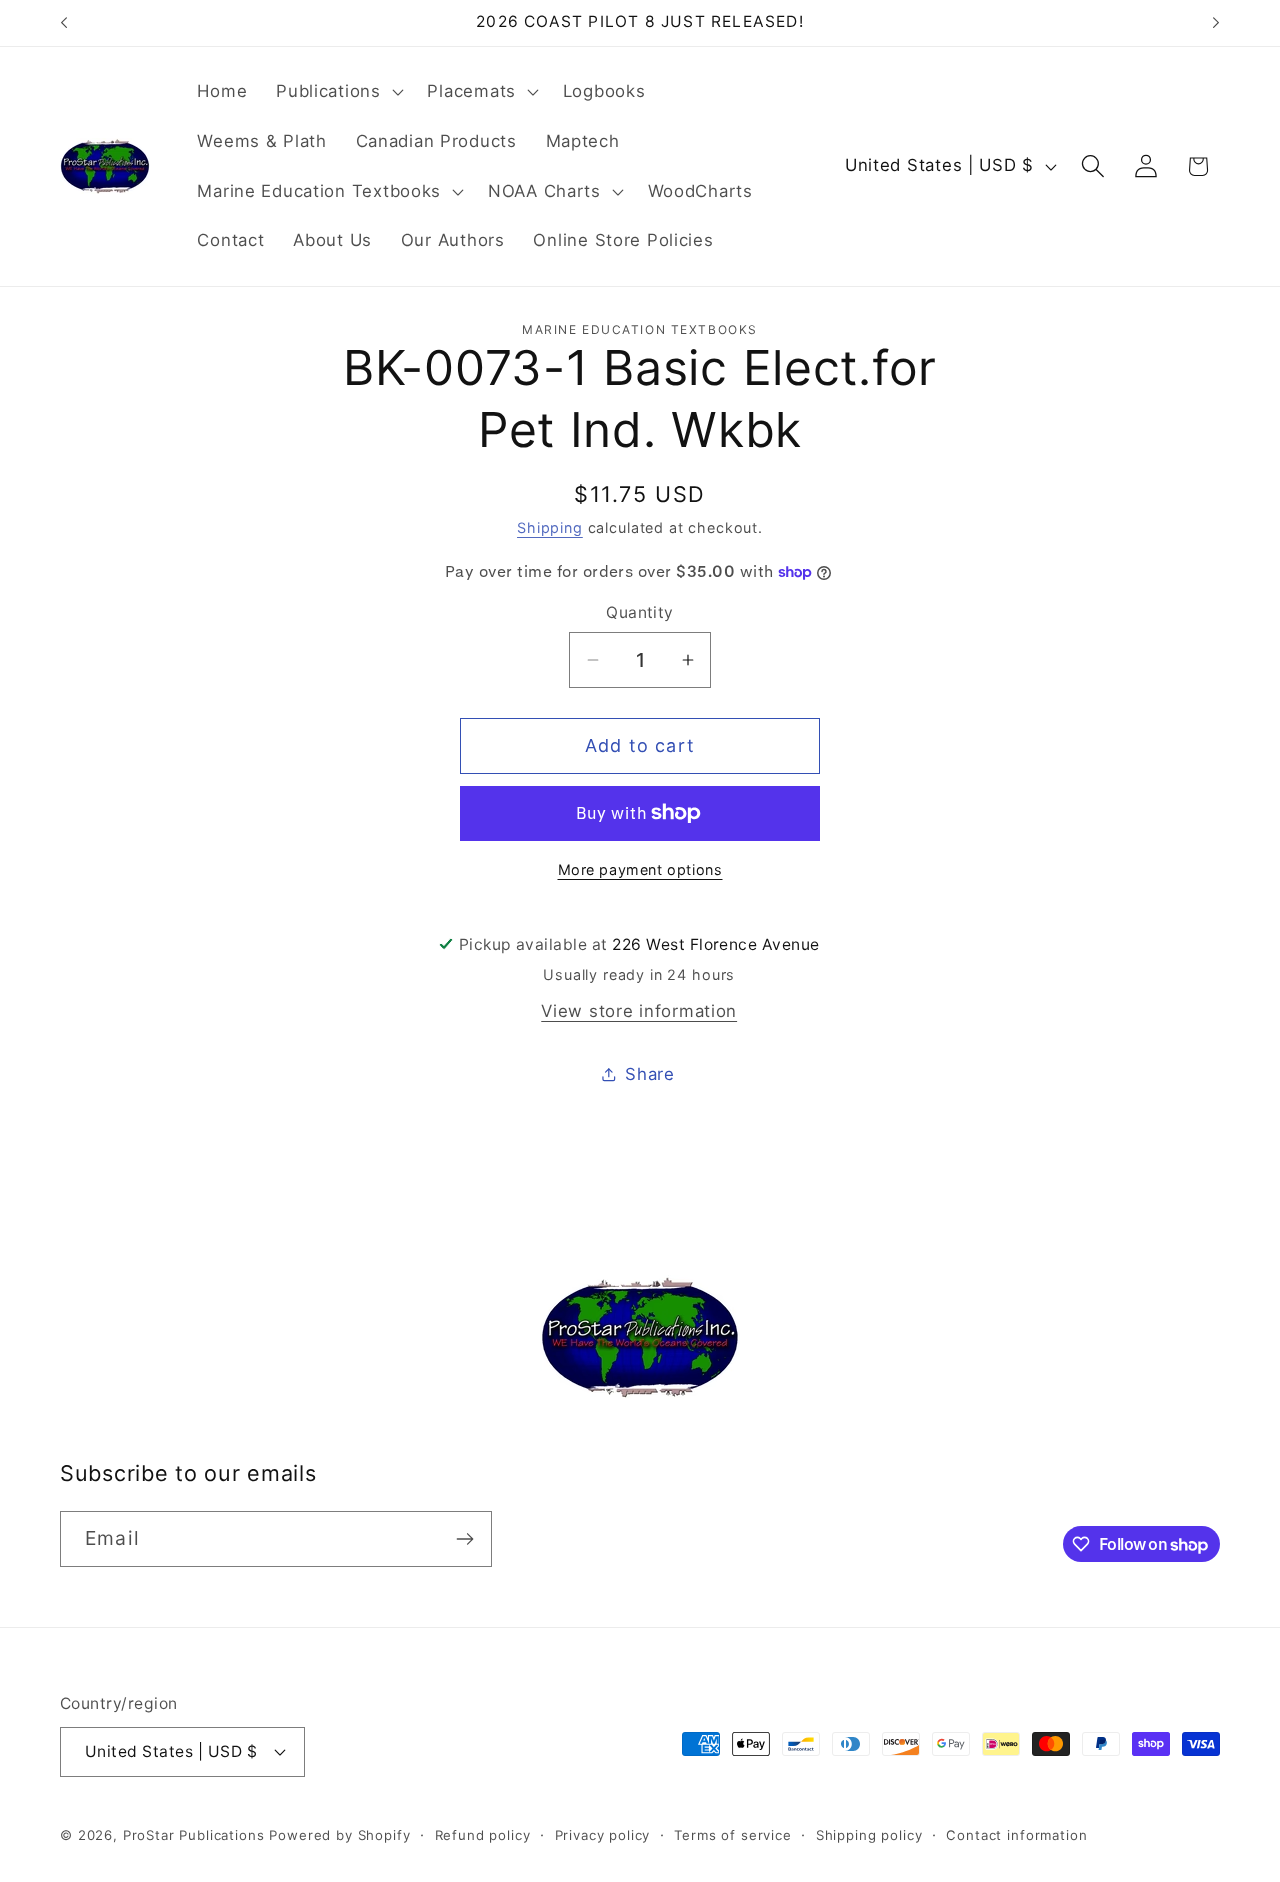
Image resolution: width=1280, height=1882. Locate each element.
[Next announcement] (1216, 23)
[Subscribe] (464, 1539)
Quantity (640, 612)
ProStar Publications (194, 1835)
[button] (337, 92)
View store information (639, 1011)
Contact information (1016, 1835)
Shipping (550, 527)
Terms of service (732, 1835)
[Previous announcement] (64, 23)
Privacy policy (603, 1835)
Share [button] (650, 1074)
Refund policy (483, 1835)
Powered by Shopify (339, 1835)
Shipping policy (869, 1835)
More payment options (640, 869)
